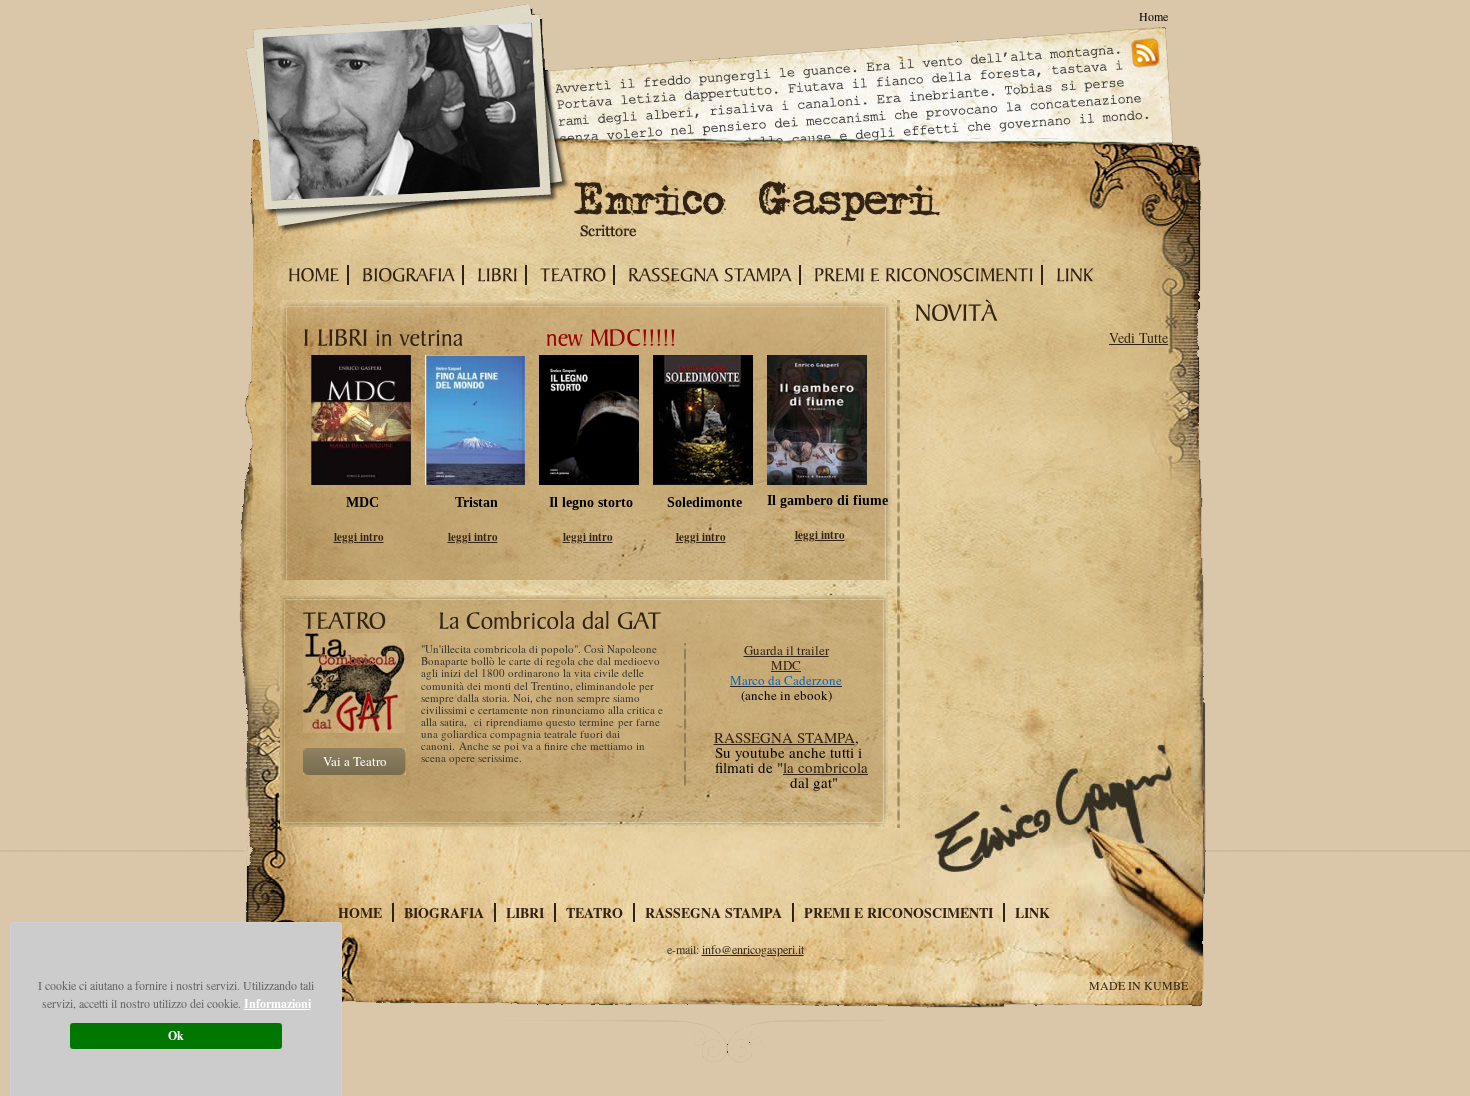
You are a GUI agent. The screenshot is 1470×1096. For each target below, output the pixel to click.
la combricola (825, 767)
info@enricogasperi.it (753, 949)
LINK (1032, 912)
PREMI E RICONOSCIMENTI (898, 912)
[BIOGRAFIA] (404, 275)
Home (1153, 16)
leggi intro (359, 537)
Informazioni (277, 1003)
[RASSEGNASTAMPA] (706, 275)
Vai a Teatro (355, 761)
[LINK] (1071, 275)
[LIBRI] (493, 275)
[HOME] (310, 275)
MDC (786, 665)
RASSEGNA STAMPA (784, 737)
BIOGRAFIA (444, 912)
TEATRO (594, 912)
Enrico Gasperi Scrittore (409, 121)
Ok (176, 1035)
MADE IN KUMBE (1138, 985)
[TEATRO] (569, 275)
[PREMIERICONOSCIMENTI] (920, 275)
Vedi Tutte (1138, 338)
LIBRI (525, 912)
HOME (360, 912)
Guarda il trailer (786, 650)
